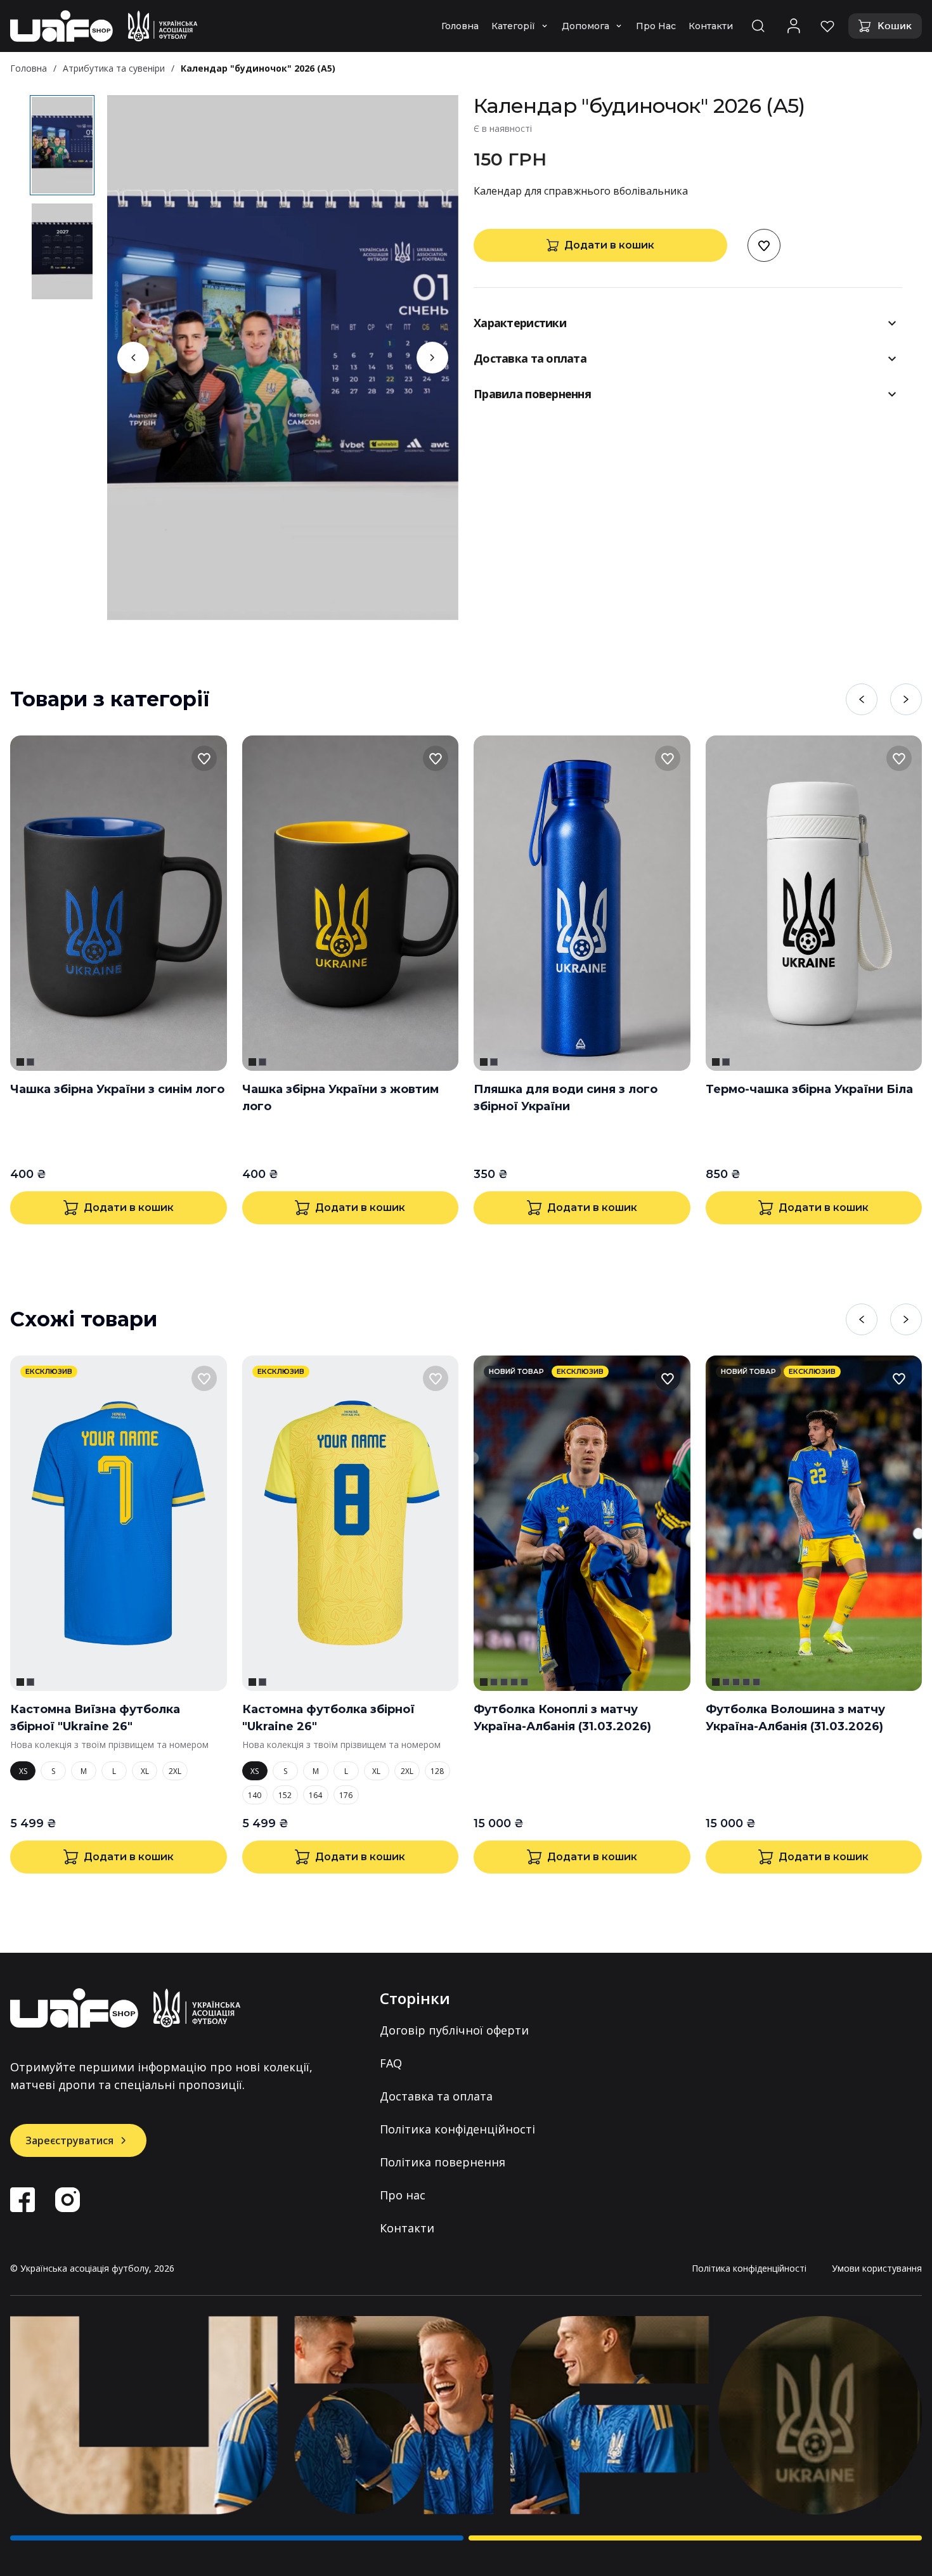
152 (285, 1795)
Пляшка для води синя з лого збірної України (566, 1098)
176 (346, 1795)
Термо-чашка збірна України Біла (809, 1089)
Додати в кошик (609, 245)
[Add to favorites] (764, 245)
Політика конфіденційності (457, 2129)
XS (23, 1771)
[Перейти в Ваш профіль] (794, 26)
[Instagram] (68, 2200)
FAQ (391, 2063)
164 (315, 1795)
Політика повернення (443, 2162)
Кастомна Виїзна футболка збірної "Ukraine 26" (95, 1718)
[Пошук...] (758, 26)
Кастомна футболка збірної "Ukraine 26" (328, 1718)
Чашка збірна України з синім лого (117, 1089)
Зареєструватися (69, 2140)
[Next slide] (432, 358)
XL (145, 1771)
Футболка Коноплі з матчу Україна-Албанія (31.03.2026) (562, 1718)
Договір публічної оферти (454, 2030)
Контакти (407, 2228)
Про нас (403, 2195)
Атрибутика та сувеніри (114, 68)
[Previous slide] (133, 358)
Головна (29, 68)
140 (255, 1795)
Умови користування (877, 2268)
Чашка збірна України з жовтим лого (340, 1098)
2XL (175, 1771)
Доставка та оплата (436, 2096)
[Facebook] (23, 2200)
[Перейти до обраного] (827, 26)
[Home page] (104, 26)
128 (437, 1771)
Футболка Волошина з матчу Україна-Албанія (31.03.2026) (795, 1718)
